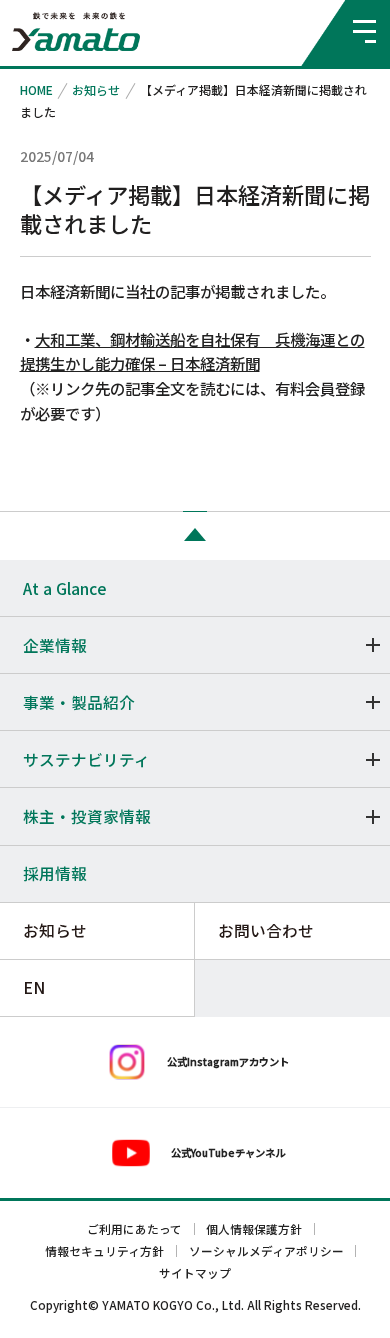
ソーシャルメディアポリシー (266, 1251)
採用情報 (55, 873)
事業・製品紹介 (79, 702)
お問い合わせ (266, 930)
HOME (36, 89)
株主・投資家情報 (87, 816)
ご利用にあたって (134, 1229)
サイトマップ (195, 1273)
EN (34, 987)
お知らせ (96, 89)
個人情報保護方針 (254, 1229)
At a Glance (65, 588)
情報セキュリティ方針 (104, 1251)
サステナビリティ (86, 759)
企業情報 (55, 645)
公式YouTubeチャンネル (228, 1152)
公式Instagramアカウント (228, 1061)
